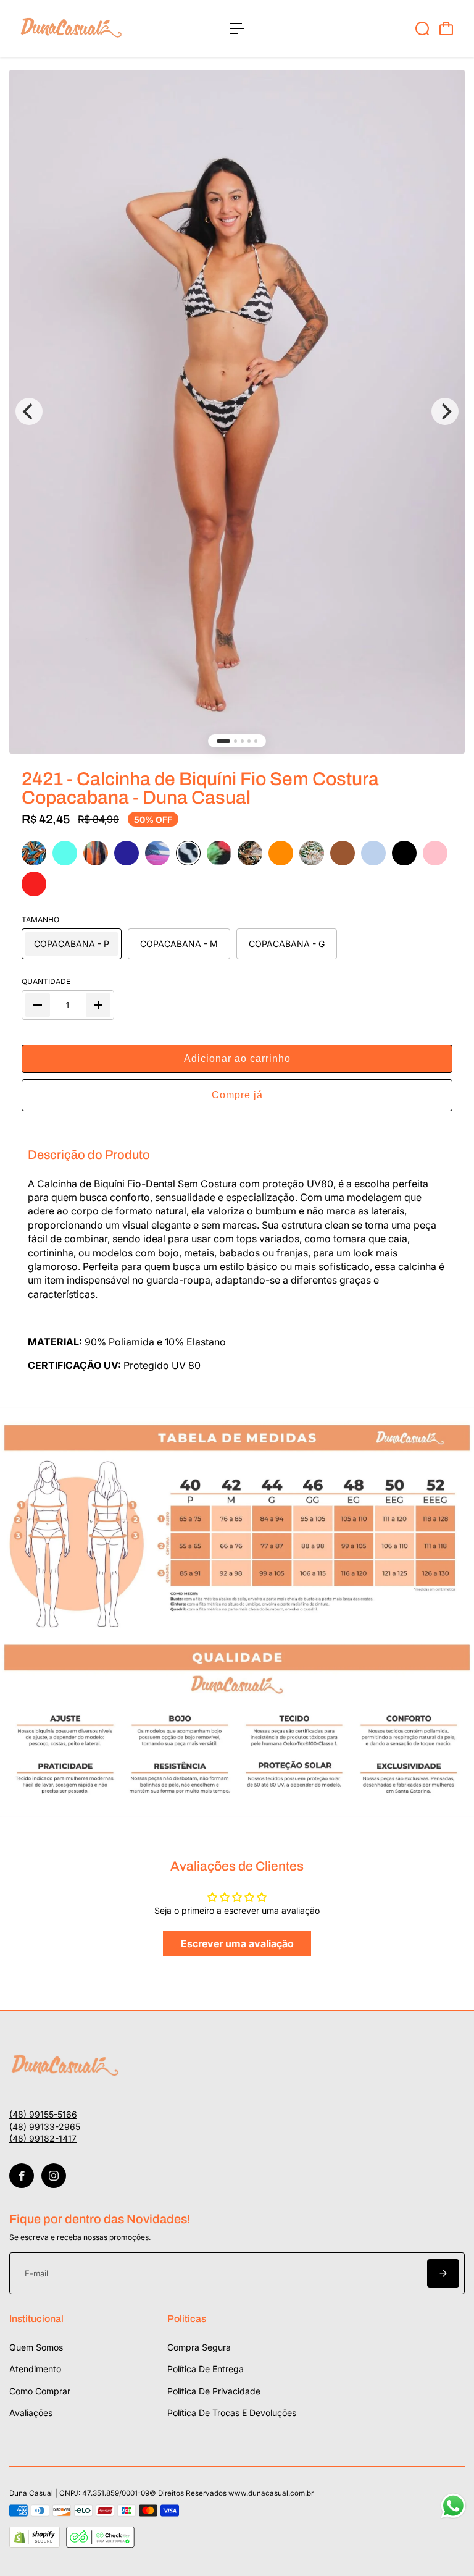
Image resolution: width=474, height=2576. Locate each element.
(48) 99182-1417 (43, 2138)
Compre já (237, 1095)
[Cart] (446, 28)
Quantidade (46, 981)
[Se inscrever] (443, 2273)
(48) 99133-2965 (45, 2127)
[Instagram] (54, 2176)
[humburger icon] (237, 28)
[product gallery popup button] (237, 412)
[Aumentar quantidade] (98, 1005)
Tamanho (40, 920)
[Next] (445, 411)
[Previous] (29, 411)
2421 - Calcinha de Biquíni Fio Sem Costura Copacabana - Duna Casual (200, 788)
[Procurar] (422, 28)
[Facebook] (22, 2176)
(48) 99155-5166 (43, 2114)
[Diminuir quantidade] (38, 1005)
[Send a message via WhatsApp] (453, 2506)
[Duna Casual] (96, 29)
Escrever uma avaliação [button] (237, 1943)
